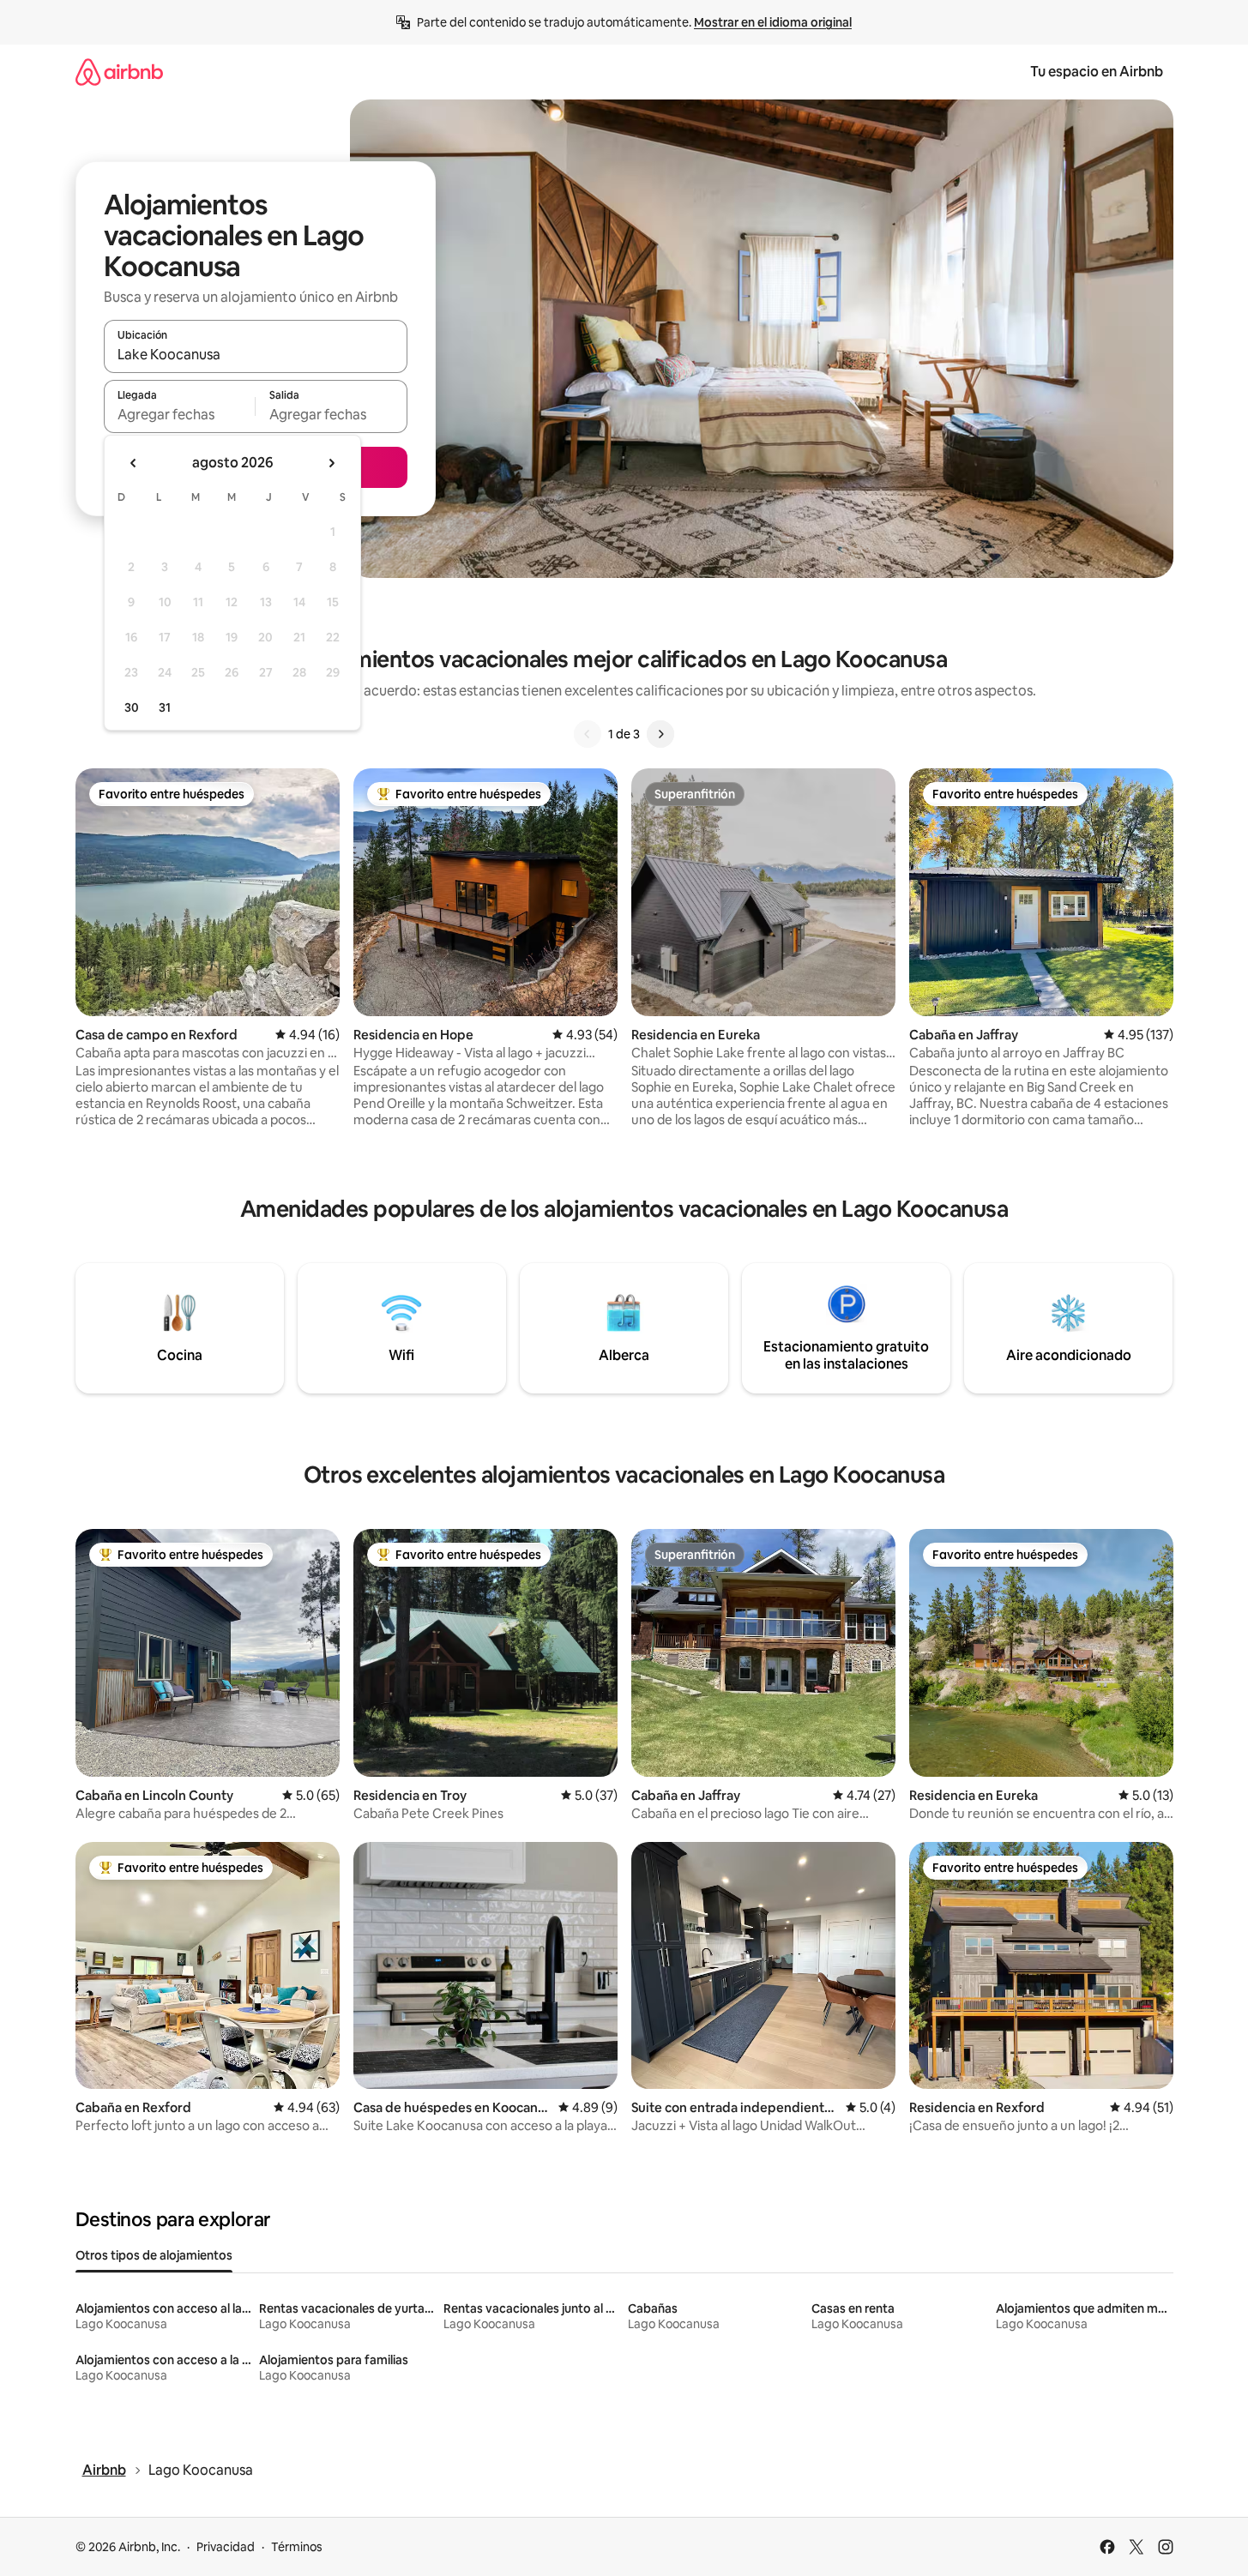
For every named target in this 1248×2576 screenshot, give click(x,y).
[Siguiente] (660, 734)
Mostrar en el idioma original (773, 22)
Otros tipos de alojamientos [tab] (154, 2255)
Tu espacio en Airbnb (1097, 72)
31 (165, 707)
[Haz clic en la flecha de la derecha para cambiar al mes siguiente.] (331, 463)
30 (132, 707)
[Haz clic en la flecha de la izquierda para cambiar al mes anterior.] (134, 463)
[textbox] (180, 414)
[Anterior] (588, 734)
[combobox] (256, 354)
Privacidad (226, 2547)
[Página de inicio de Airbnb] (119, 72)
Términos (297, 2547)
